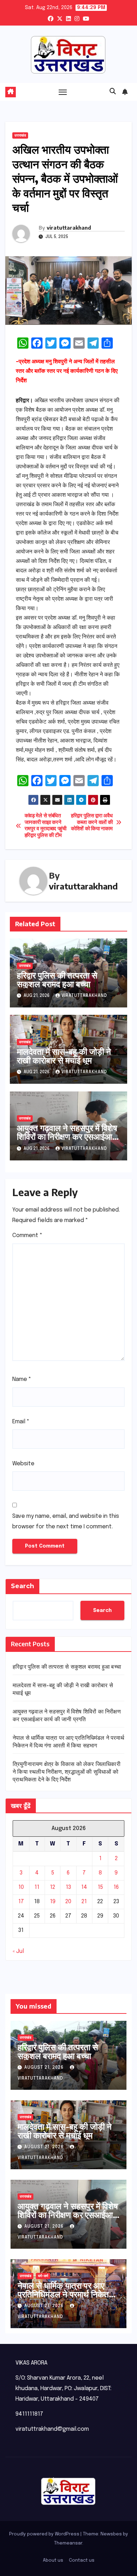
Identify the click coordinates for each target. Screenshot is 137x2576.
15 (100, 1887)
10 (21, 1887)
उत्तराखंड (20, 135)
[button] (113, 92)
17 (21, 1902)
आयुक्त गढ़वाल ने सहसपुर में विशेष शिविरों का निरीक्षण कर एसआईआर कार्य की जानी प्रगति (67, 1136)
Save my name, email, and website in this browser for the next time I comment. (66, 1521)
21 (84, 1902)
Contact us (82, 2560)
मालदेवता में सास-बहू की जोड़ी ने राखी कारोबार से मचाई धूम (64, 1056)
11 (37, 1887)
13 (68, 1887)
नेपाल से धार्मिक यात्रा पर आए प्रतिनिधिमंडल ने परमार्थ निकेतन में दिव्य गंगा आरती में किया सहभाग (66, 2294)
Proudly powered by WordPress (45, 2534)
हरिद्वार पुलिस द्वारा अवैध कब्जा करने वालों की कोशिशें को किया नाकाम (92, 822)
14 (84, 1887)
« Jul (18, 1951)
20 (68, 1902)
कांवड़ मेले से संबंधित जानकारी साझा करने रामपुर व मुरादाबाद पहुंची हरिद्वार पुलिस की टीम (45, 826)
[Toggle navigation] (63, 92)
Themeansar (68, 2543)
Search (22, 1586)
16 (116, 1887)
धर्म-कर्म (43, 2276)
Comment (27, 1235)
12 (53, 1887)
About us (53, 2560)
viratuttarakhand (69, 228)
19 (53, 1902)
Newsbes (111, 2534)
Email (21, 1422)
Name (22, 1379)
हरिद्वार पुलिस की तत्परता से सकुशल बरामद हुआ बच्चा (57, 979)
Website (23, 1464)
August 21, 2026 (45, 2068)
